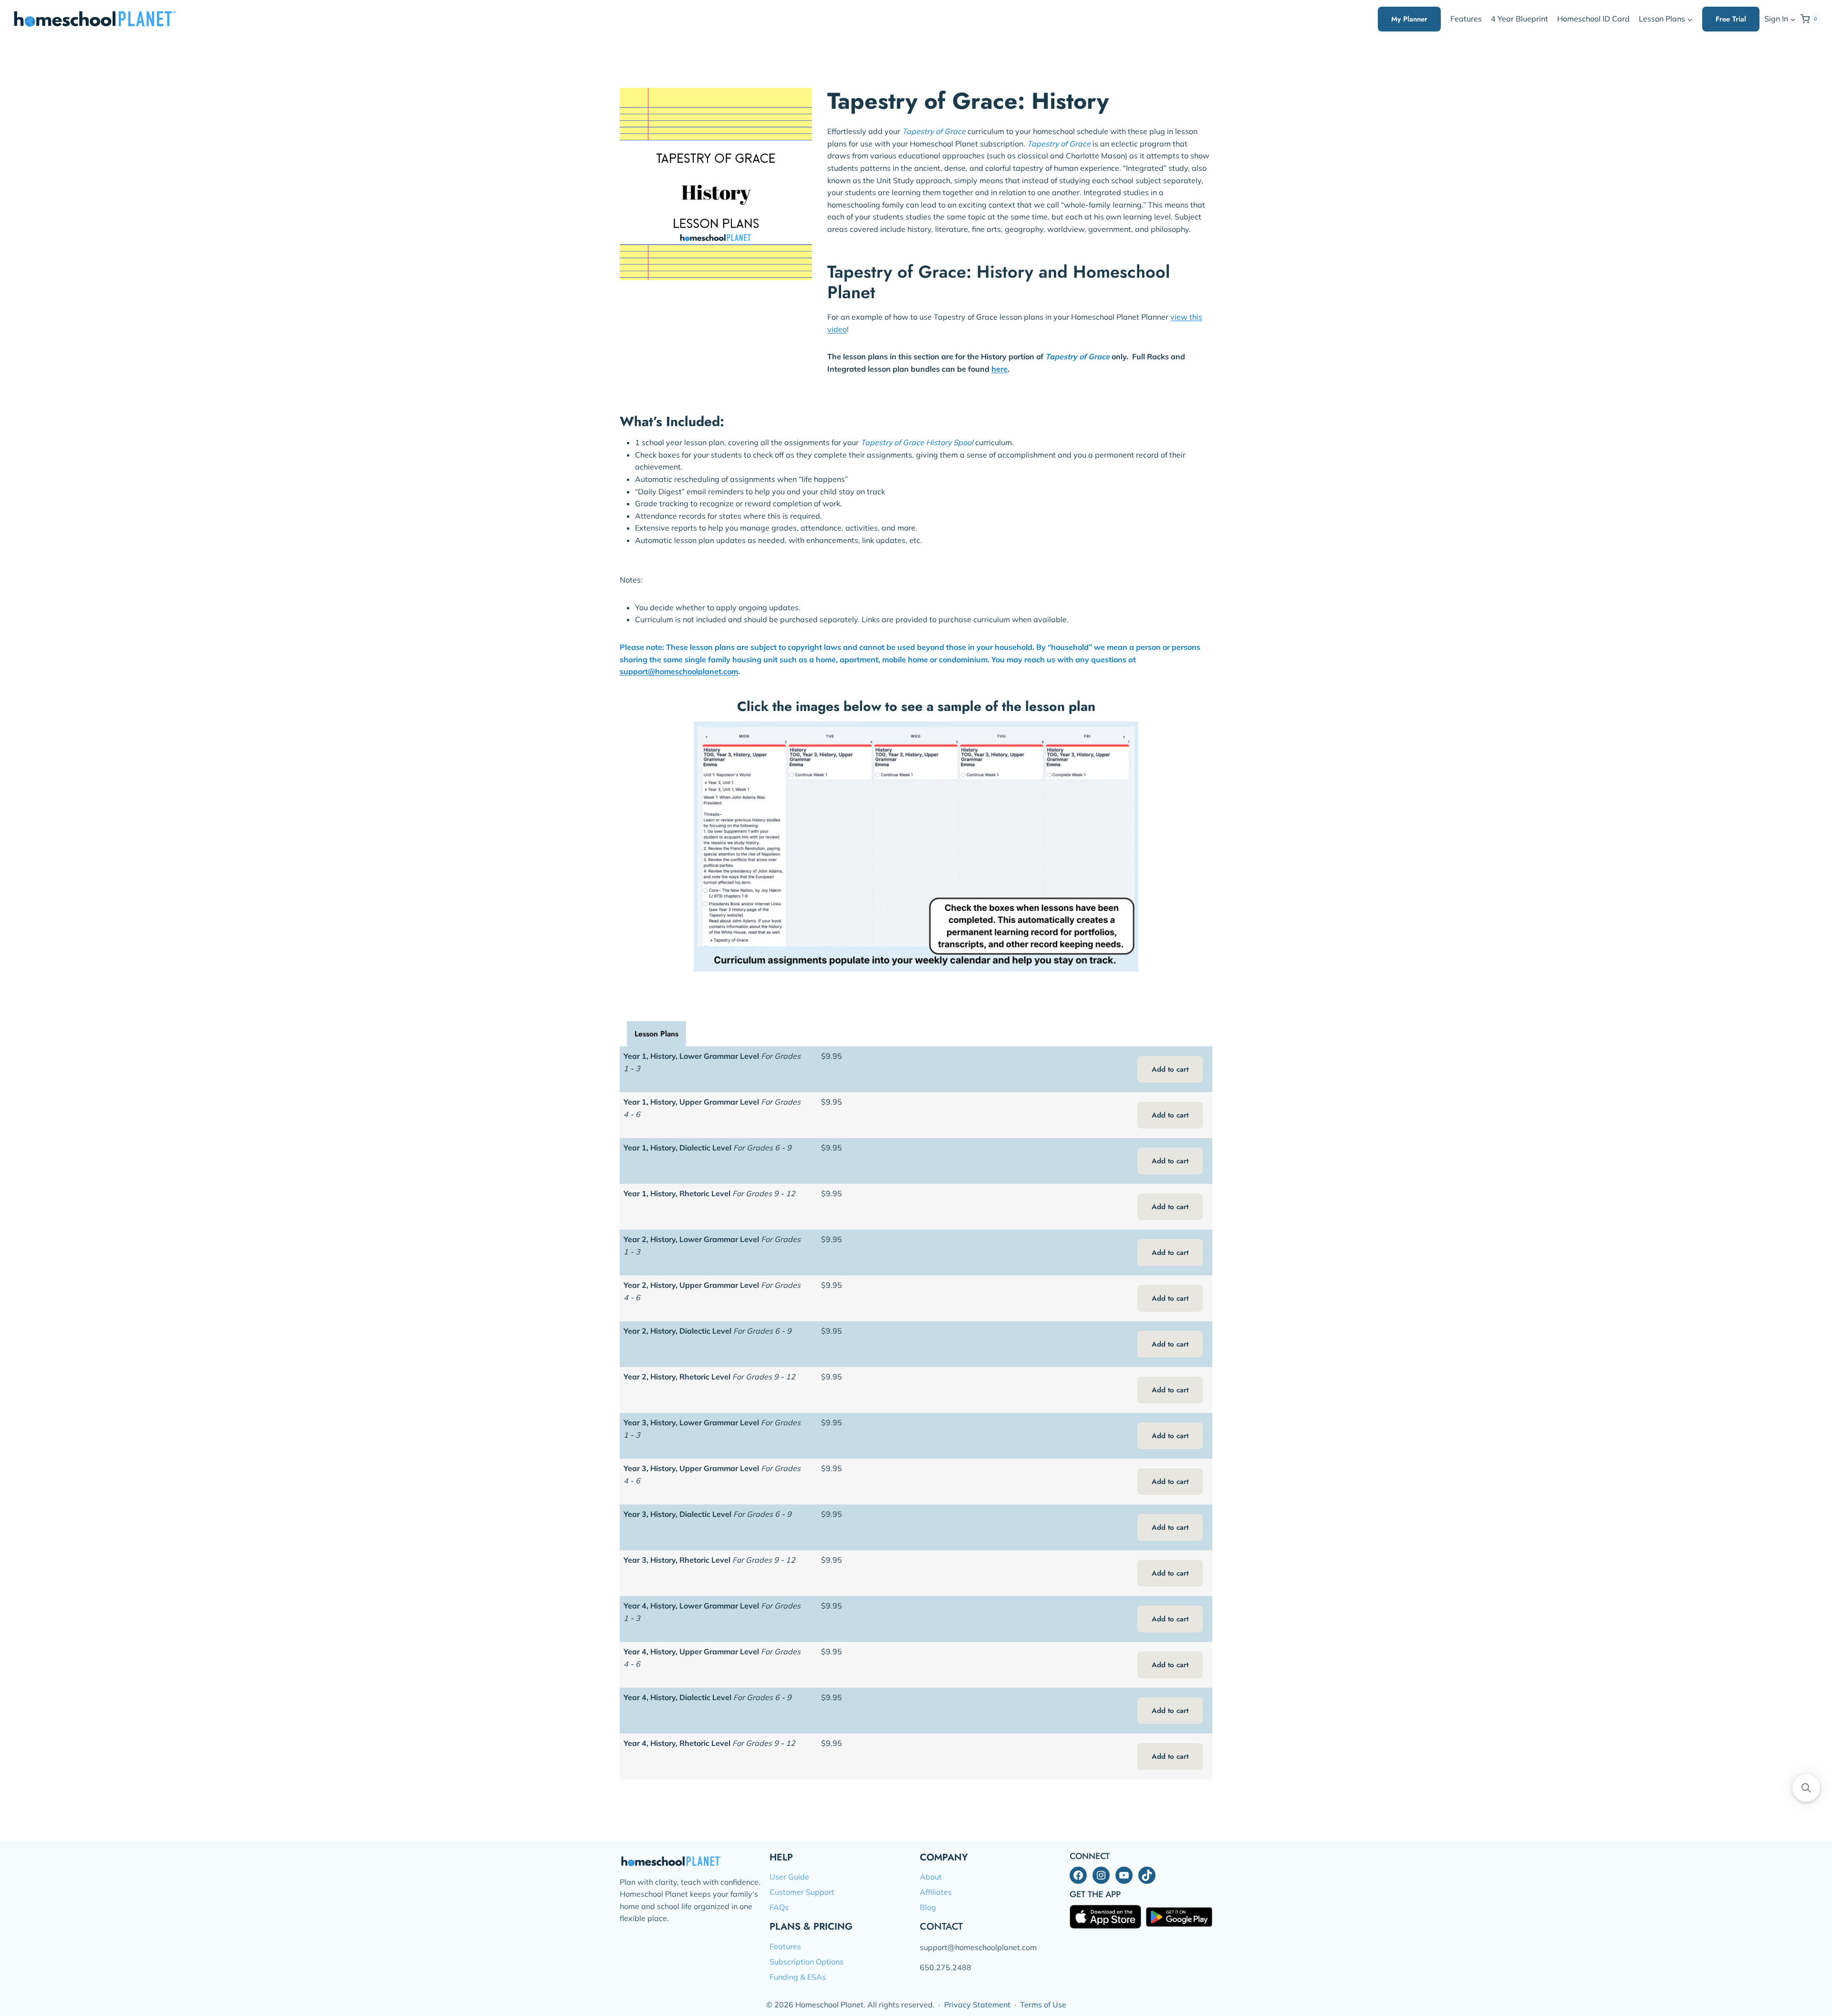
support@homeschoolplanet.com (679, 671)
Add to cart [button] (1170, 1069)
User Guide (789, 1877)
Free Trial (1731, 19)
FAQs (779, 1907)
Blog (928, 1907)
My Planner (1409, 19)
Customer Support (802, 1892)
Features (1466, 19)
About (931, 1877)
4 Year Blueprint (1520, 19)
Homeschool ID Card (1593, 19)
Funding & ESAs (798, 1977)
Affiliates (936, 1892)
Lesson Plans (656, 1034)
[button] (1793, 19)
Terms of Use (1043, 2005)
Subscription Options (807, 1962)
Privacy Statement (977, 2005)
